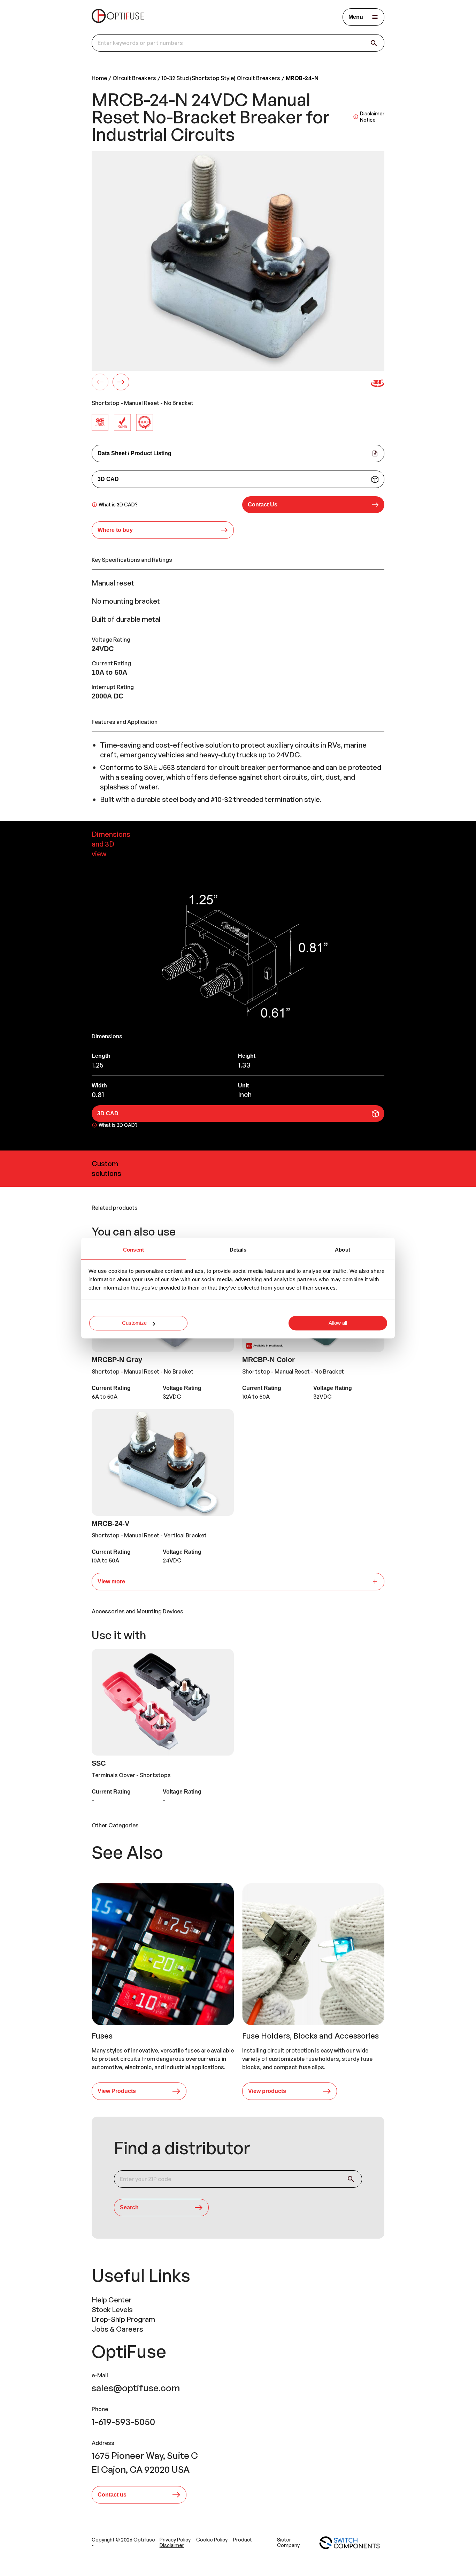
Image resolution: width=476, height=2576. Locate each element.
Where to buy (115, 530)
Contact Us (263, 505)
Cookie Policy (212, 2540)
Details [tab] (238, 1250)
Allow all (338, 1323)
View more (111, 1581)
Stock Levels (112, 2310)
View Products (117, 2091)
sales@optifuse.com (136, 2388)
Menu (356, 17)
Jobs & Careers (117, 2329)
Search (129, 2207)
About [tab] (343, 1250)
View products (267, 2091)
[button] (313, 505)
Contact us (112, 2495)
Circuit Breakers (134, 78)
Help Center (112, 2300)
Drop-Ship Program (123, 2319)
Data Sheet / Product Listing (135, 453)
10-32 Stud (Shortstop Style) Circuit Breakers (221, 78)
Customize (134, 1323)
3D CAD (108, 479)
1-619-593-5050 (123, 2422)
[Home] (118, 17)
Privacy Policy (175, 2540)
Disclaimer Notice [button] (372, 117)
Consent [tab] (133, 1250)
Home (99, 78)
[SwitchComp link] (350, 2543)
